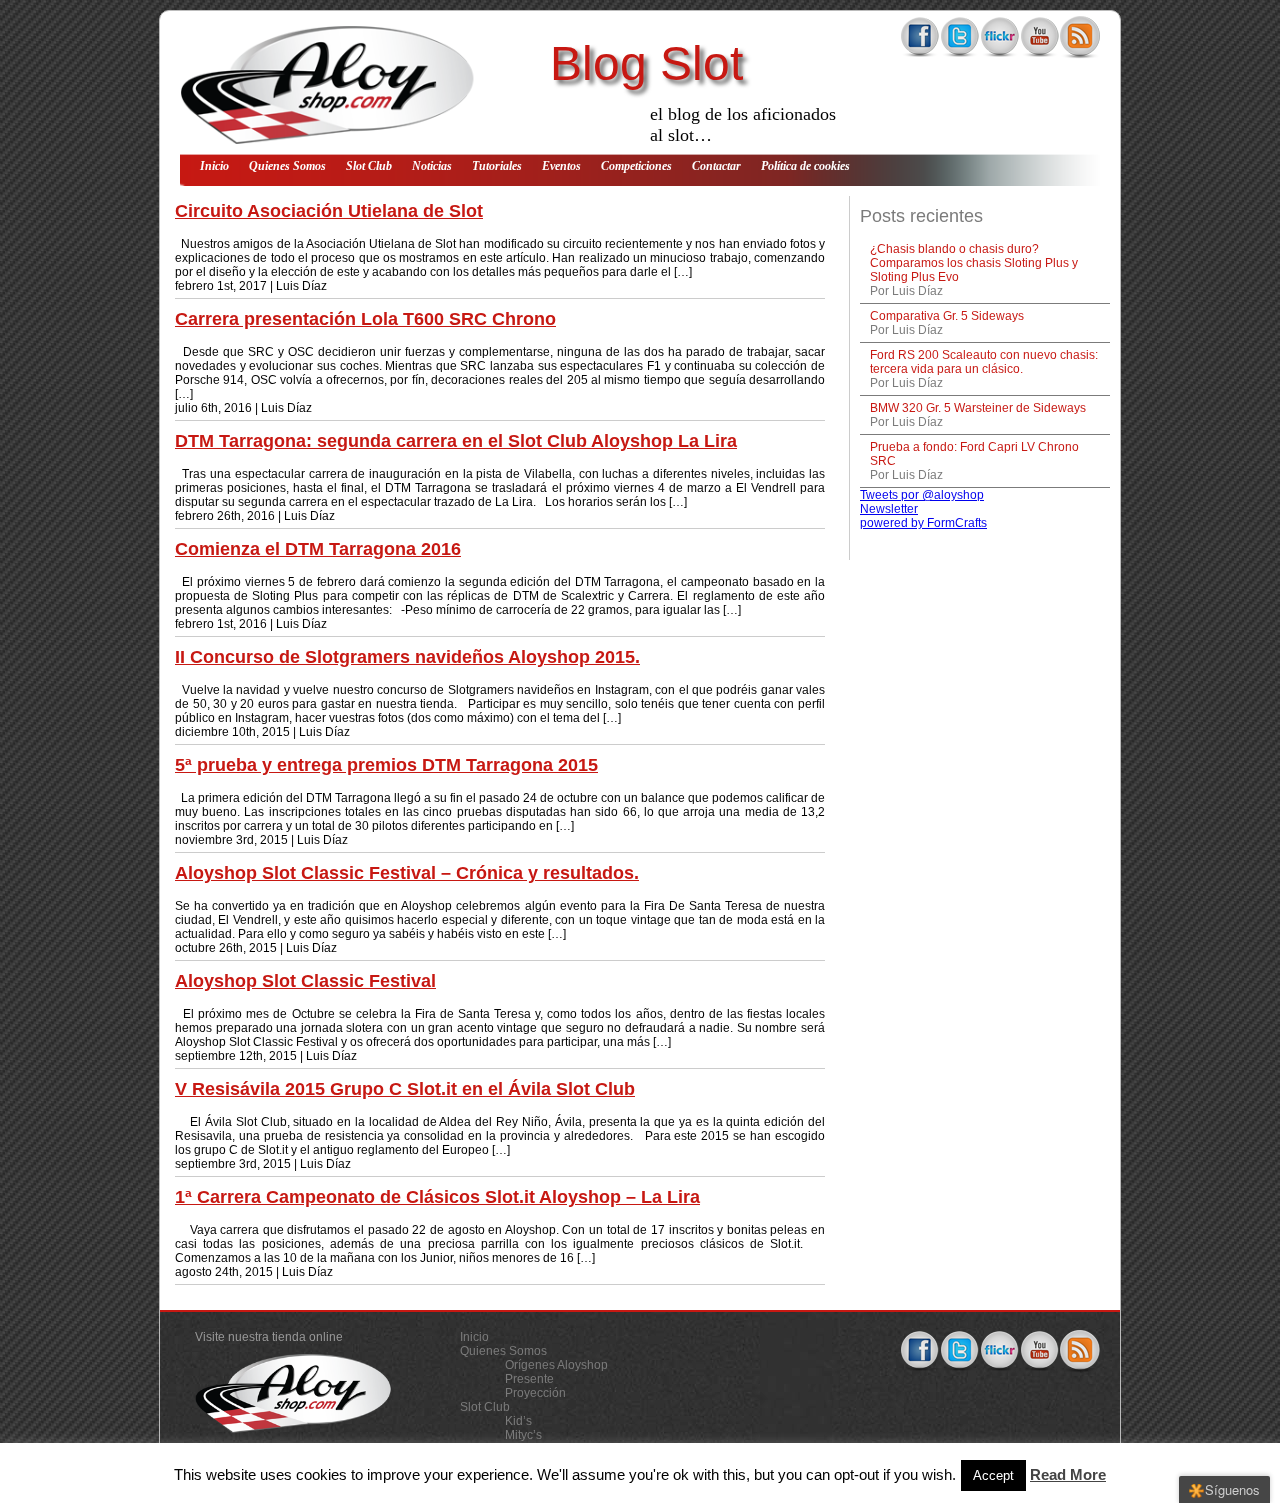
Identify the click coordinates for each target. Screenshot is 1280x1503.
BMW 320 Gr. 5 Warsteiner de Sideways (978, 408)
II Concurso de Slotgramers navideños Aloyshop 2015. (407, 657)
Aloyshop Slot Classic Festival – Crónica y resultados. (407, 873)
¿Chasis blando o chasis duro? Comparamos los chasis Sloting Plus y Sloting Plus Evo (974, 263)
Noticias (432, 166)
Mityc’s (523, 1435)
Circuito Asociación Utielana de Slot (329, 211)
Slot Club (369, 166)
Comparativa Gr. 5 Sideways (947, 316)
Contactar (716, 166)
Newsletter (889, 509)
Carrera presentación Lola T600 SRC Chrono (365, 319)
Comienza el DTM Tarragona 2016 (318, 549)
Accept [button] (993, 1475)
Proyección (535, 1393)
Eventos (561, 166)
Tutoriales (497, 166)
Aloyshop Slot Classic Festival (305, 981)
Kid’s (518, 1421)
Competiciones (636, 166)
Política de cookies (805, 166)
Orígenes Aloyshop (556, 1365)
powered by (923, 523)
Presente (529, 1379)
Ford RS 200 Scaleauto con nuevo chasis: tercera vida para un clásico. (984, 362)
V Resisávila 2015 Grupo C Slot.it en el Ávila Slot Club (405, 1089)
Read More (1068, 1474)
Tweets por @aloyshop (922, 495)
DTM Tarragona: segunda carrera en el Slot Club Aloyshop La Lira (456, 441)
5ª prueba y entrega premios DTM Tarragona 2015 (386, 765)
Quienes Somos (287, 166)
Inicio (214, 166)
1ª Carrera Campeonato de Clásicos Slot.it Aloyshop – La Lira (437, 1197)
